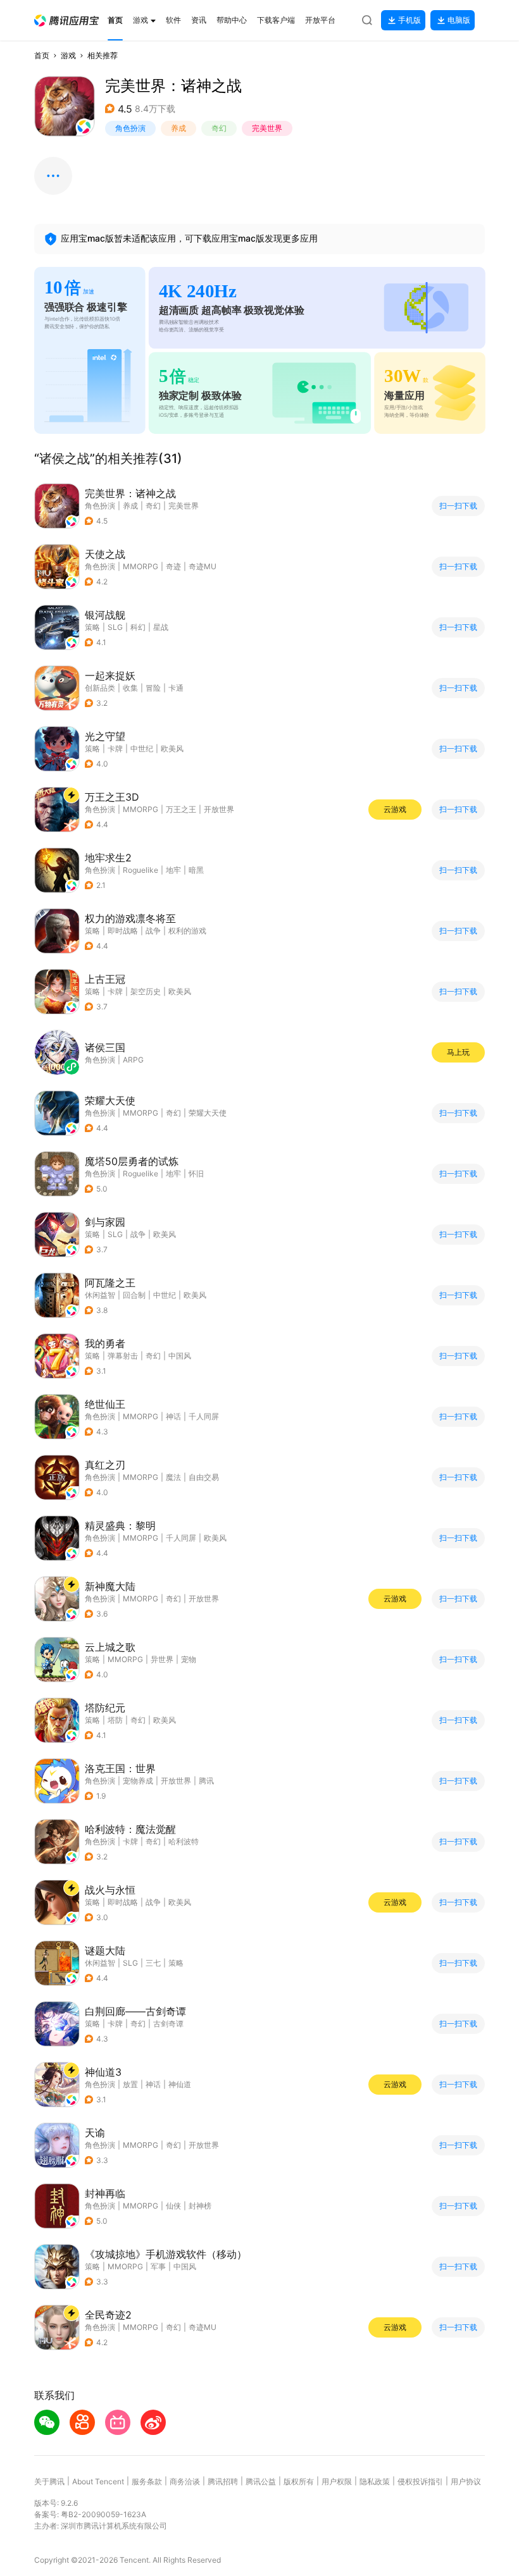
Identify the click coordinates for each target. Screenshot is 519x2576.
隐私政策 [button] (375, 2481)
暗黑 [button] (196, 870)
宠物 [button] (189, 1659)
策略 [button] (92, 627)
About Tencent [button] (98, 2481)
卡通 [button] (176, 688)
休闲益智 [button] (100, 1295)
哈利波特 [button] (184, 1841)
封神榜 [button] (200, 2206)
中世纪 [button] (142, 749)
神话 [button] (173, 1416)
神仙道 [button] (180, 2084)
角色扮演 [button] (130, 128)
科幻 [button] (138, 627)
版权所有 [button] (299, 2481)
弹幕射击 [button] (123, 1356)
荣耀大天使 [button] (208, 1113)
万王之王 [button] (181, 809)
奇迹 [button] (173, 566)
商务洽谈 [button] (185, 2481)
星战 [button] (161, 627)
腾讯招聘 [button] (223, 2481)
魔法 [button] (173, 1477)
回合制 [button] (134, 1295)
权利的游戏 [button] (187, 931)
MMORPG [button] (141, 566)
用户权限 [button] (337, 2481)
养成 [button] (178, 128)
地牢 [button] (173, 870)
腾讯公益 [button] (261, 2481)
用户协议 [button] (466, 2481)
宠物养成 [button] (138, 1781)
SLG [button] (115, 627)
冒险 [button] (153, 688)
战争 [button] (153, 931)
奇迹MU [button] (203, 566)
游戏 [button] (68, 55)
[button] (66, 21)
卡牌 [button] (115, 749)
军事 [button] (158, 2266)
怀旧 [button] (196, 1174)
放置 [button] (130, 2084)
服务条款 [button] (147, 2481)
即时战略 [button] (123, 931)
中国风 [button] (180, 1356)
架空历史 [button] (146, 991)
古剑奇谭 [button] (168, 2024)
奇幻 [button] (219, 128)
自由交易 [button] (204, 1477)
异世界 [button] (162, 1659)
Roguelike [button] (141, 870)
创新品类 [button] (100, 688)
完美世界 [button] (267, 128)
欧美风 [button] (172, 749)
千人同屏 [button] (204, 1416)
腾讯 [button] (206, 1781)
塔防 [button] (115, 1720)
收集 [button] (130, 688)
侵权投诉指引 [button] (420, 2481)
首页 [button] (42, 55)
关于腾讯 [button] (49, 2481)
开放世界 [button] (219, 809)
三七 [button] (153, 1963)
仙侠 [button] (173, 2206)
